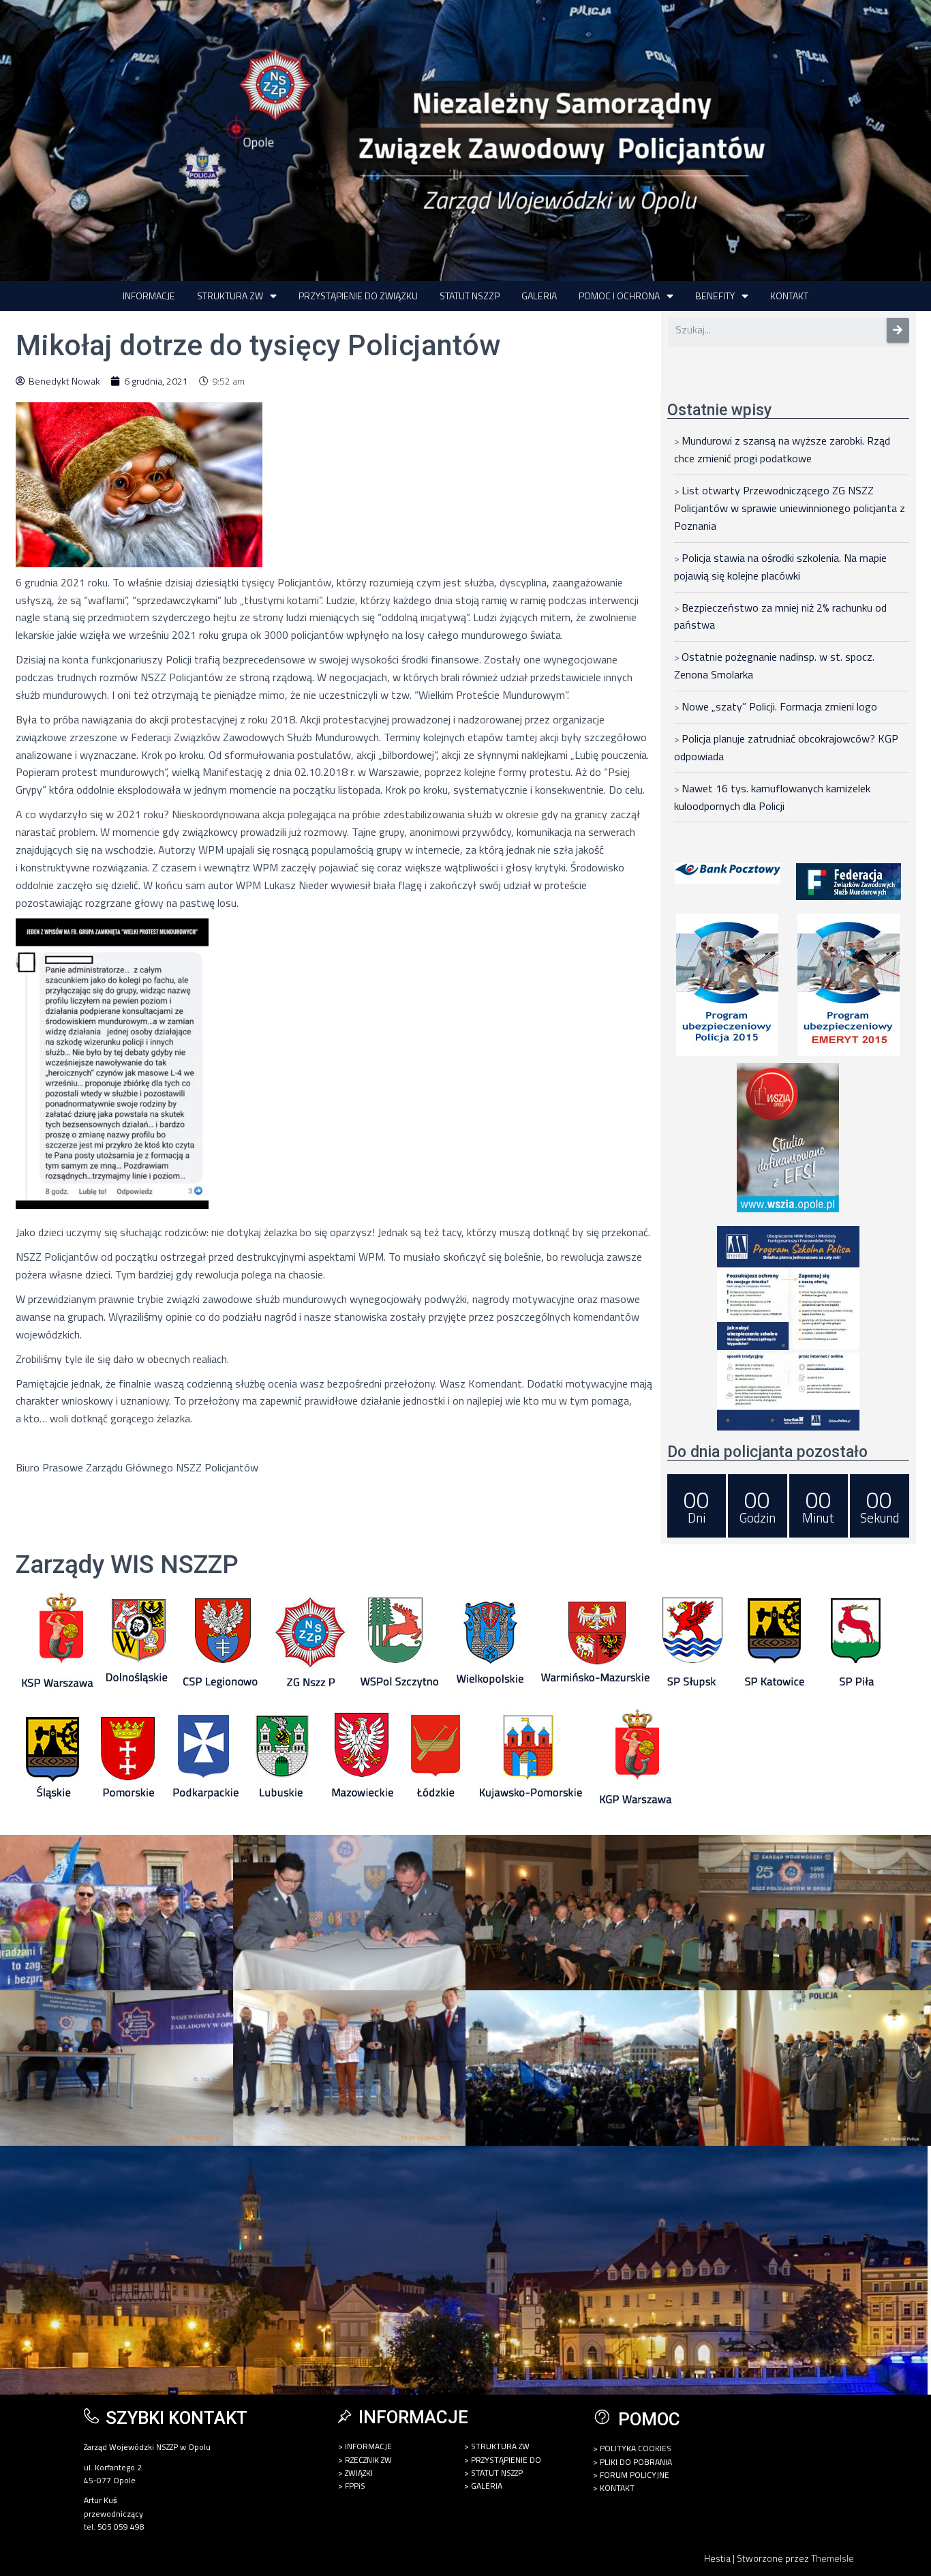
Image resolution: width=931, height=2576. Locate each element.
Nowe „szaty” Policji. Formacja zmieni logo (779, 706)
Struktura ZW (230, 296)
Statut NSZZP (470, 296)
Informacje (149, 296)
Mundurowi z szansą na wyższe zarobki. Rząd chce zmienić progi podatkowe (782, 449)
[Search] (898, 330)
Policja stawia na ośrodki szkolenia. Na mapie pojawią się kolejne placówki (780, 567)
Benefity (715, 296)
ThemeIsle (833, 2558)
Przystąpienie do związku (358, 296)
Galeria (539, 296)
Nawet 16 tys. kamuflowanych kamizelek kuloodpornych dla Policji (772, 797)
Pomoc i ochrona (619, 296)
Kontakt (789, 296)
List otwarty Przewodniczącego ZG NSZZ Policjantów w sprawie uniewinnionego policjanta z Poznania (790, 508)
